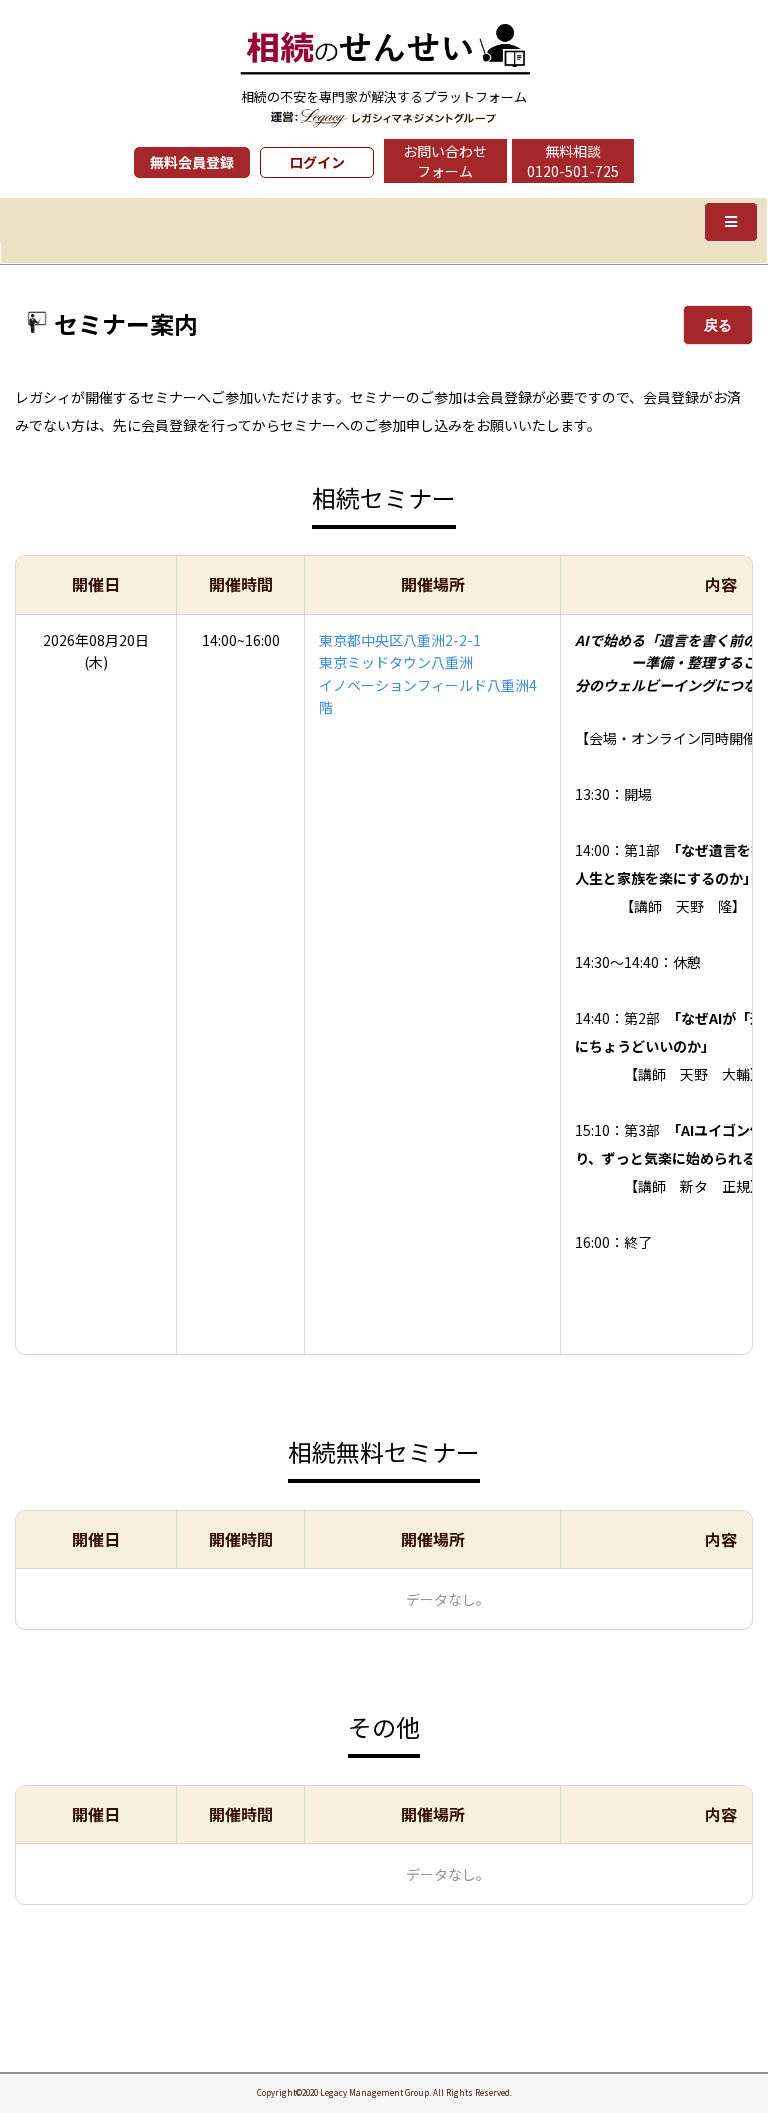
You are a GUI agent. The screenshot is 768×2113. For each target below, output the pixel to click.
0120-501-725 (573, 171)
